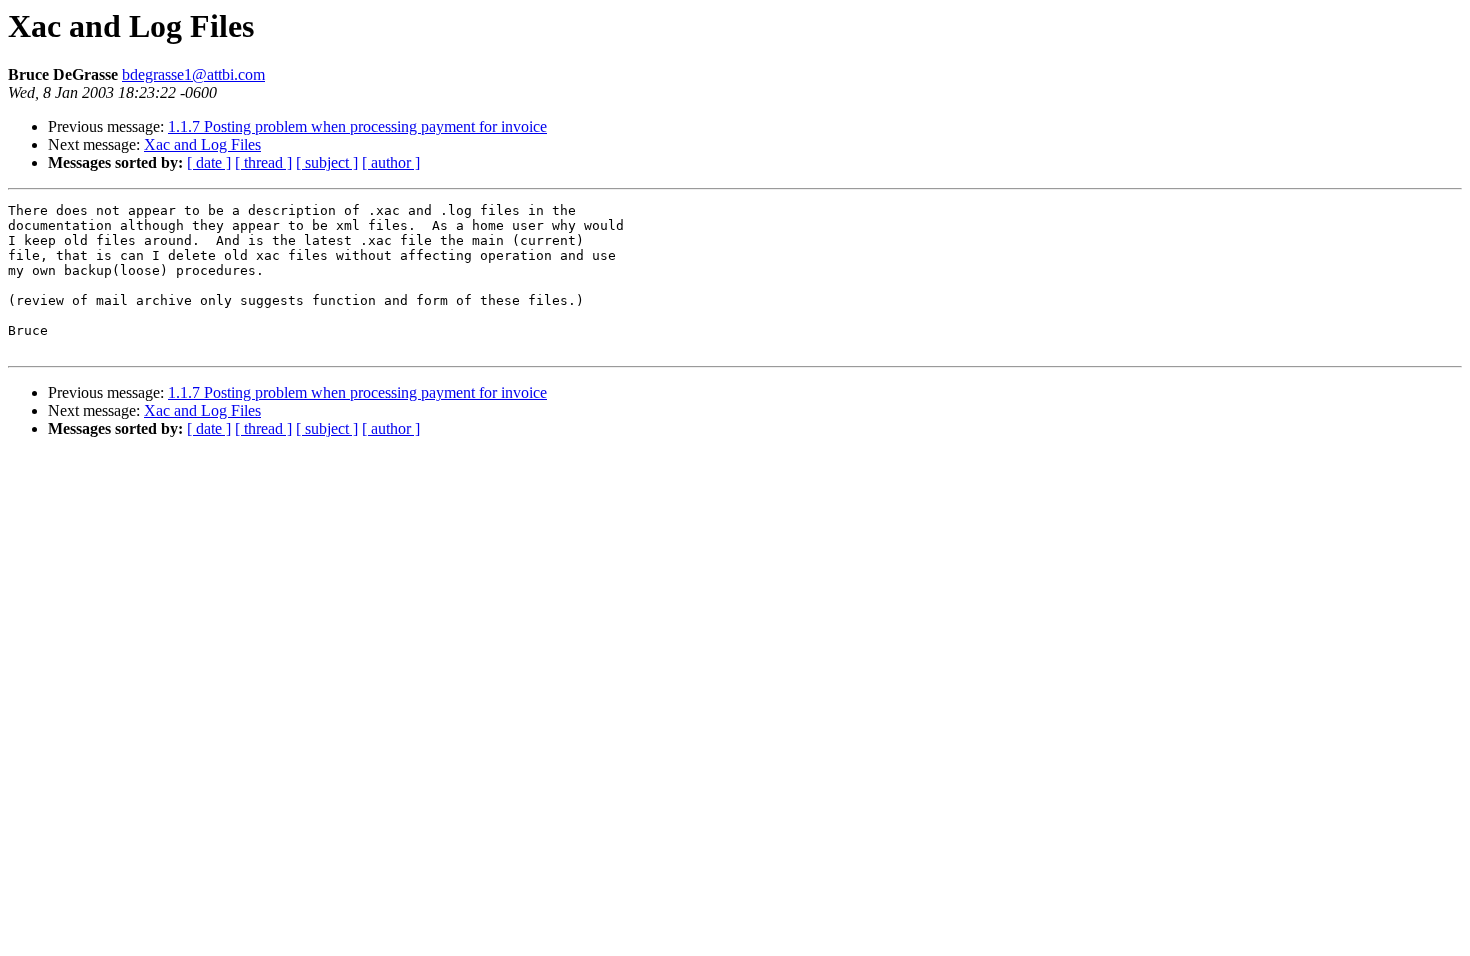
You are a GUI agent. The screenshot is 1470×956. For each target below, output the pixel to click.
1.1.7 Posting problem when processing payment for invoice (357, 126)
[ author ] (391, 162)
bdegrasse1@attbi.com (193, 74)
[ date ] (209, 162)
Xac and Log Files (202, 144)
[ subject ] (327, 162)
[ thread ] (263, 162)
